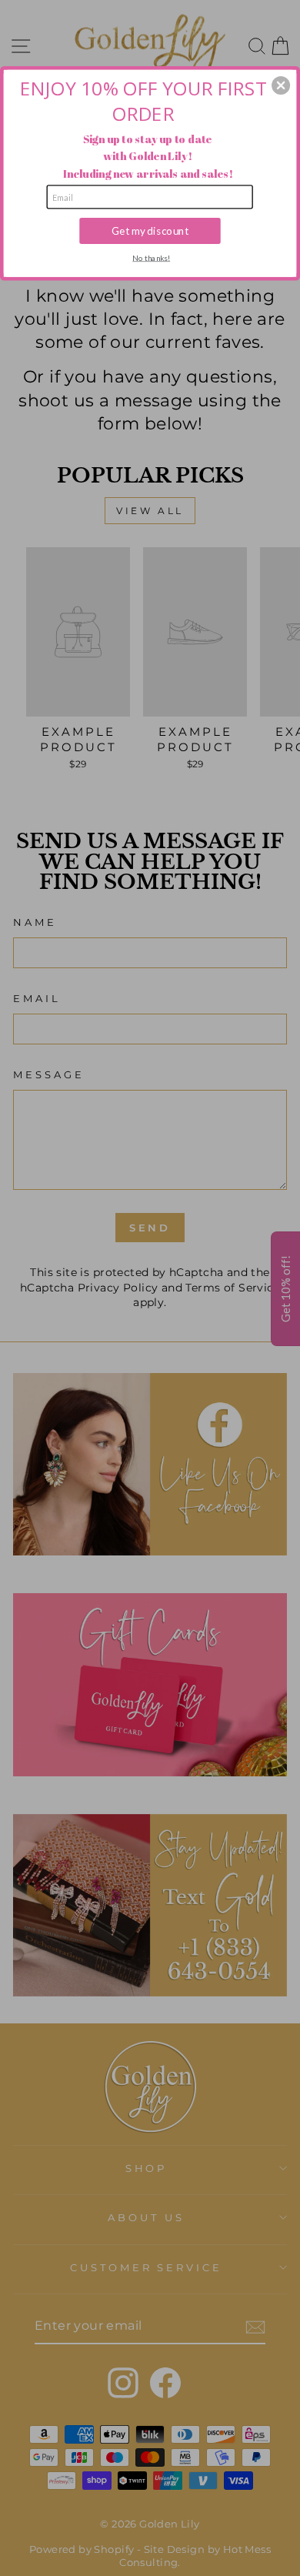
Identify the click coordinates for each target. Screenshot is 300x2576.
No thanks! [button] (151, 257)
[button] (281, 85)
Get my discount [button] (150, 230)
